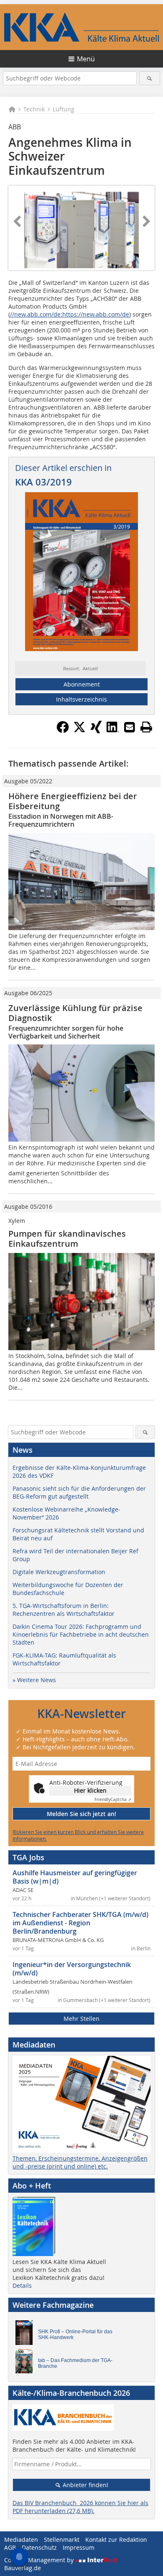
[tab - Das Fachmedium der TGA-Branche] (26, 2363)
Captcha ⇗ (113, 1800)
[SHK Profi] (26, 2334)
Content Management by (40, 2560)
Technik (34, 109)
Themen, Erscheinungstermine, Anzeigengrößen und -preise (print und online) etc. (80, 2162)
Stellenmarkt (62, 2540)
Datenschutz (39, 2547)
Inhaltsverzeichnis (81, 699)
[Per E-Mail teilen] (130, 727)
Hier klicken (90, 1790)
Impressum (79, 2547)
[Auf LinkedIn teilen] (113, 731)
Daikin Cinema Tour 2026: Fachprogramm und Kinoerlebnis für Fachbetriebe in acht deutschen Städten (81, 1634)
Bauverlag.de (23, 2568)
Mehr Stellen (81, 2019)
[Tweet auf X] (79, 731)
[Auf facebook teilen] (63, 731)
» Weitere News (34, 1680)
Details (22, 2285)
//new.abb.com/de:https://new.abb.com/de (70, 314)
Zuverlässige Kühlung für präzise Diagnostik (75, 1013)
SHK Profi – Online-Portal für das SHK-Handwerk (75, 2334)
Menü (86, 59)
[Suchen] (150, 78)
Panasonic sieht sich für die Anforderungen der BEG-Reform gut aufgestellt (79, 1492)
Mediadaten (21, 2540)
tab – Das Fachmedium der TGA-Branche (75, 2363)
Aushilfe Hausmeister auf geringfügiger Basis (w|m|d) (75, 1877)
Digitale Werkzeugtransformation (59, 1572)
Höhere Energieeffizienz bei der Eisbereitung (73, 801)
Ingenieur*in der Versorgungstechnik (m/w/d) (72, 1969)
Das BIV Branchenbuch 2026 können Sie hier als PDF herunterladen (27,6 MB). (80, 2507)
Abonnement (82, 684)
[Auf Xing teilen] (96, 731)
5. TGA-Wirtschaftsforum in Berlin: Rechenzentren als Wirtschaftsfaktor (64, 1610)
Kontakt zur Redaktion (116, 2540)
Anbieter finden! (85, 2485)
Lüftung (64, 109)
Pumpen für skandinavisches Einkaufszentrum (67, 1239)
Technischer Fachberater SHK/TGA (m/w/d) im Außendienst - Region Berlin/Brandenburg (80, 1923)
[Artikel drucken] (146, 727)
